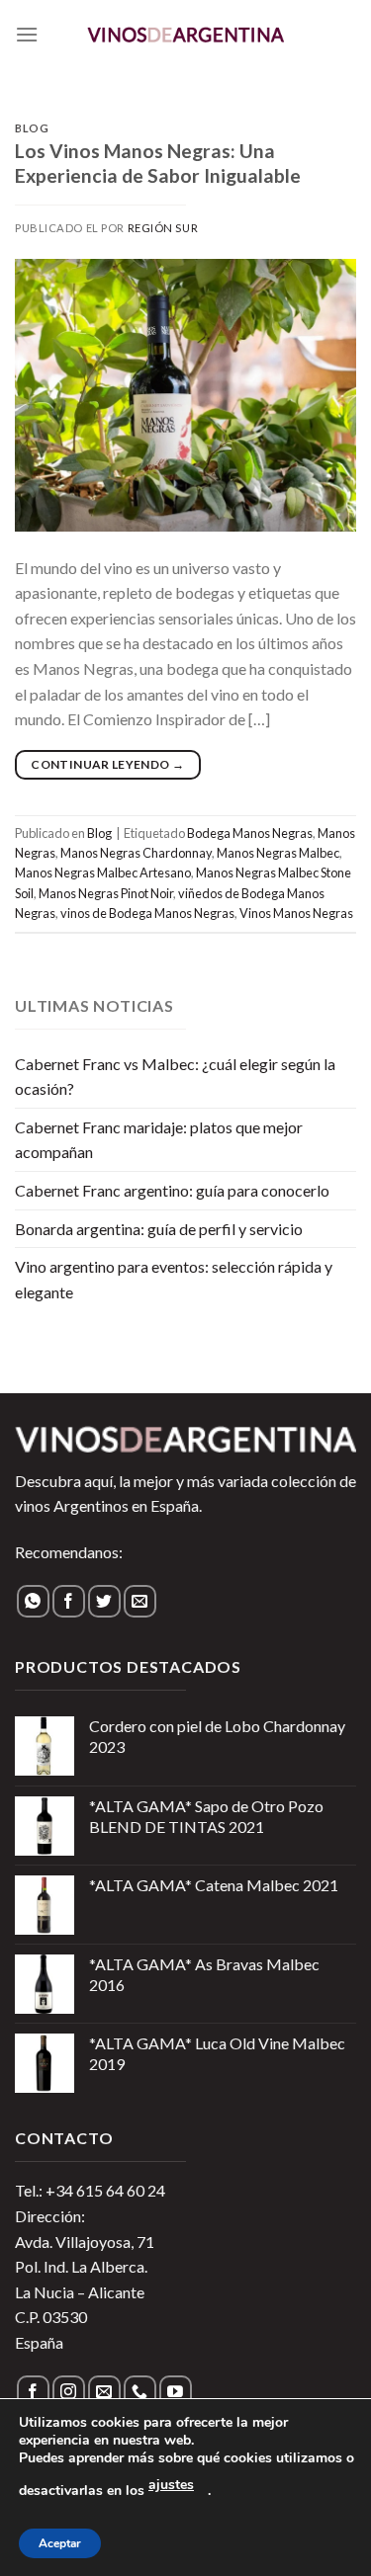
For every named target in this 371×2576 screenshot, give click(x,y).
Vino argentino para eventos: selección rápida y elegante (174, 1279)
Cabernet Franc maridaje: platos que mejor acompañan (159, 1140)
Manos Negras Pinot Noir (106, 893)
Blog (32, 128)
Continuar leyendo (107, 764)
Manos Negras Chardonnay (136, 853)
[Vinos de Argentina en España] (186, 34)
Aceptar (60, 2543)
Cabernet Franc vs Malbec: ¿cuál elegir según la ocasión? (175, 1077)
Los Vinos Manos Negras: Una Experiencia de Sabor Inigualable (158, 163)
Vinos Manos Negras (296, 913)
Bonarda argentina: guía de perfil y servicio (159, 1229)
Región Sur (163, 228)
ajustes (171, 2485)
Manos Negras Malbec (278, 853)
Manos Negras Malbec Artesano (103, 873)
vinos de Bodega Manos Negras (147, 913)
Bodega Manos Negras (250, 833)
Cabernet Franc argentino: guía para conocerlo (172, 1190)
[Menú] (27, 34)
